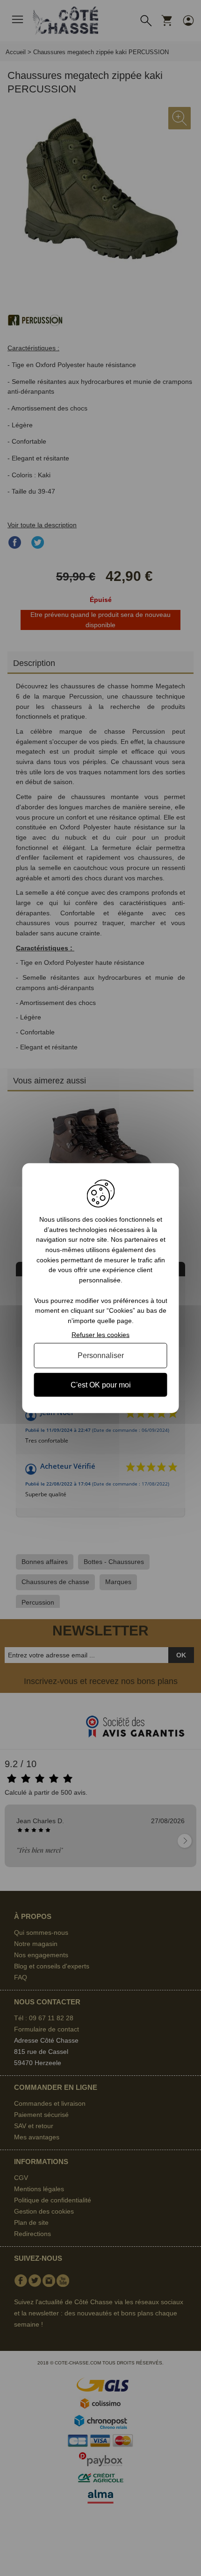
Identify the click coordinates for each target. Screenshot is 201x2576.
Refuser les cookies (100, 1334)
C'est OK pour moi (101, 1384)
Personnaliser (101, 1355)
